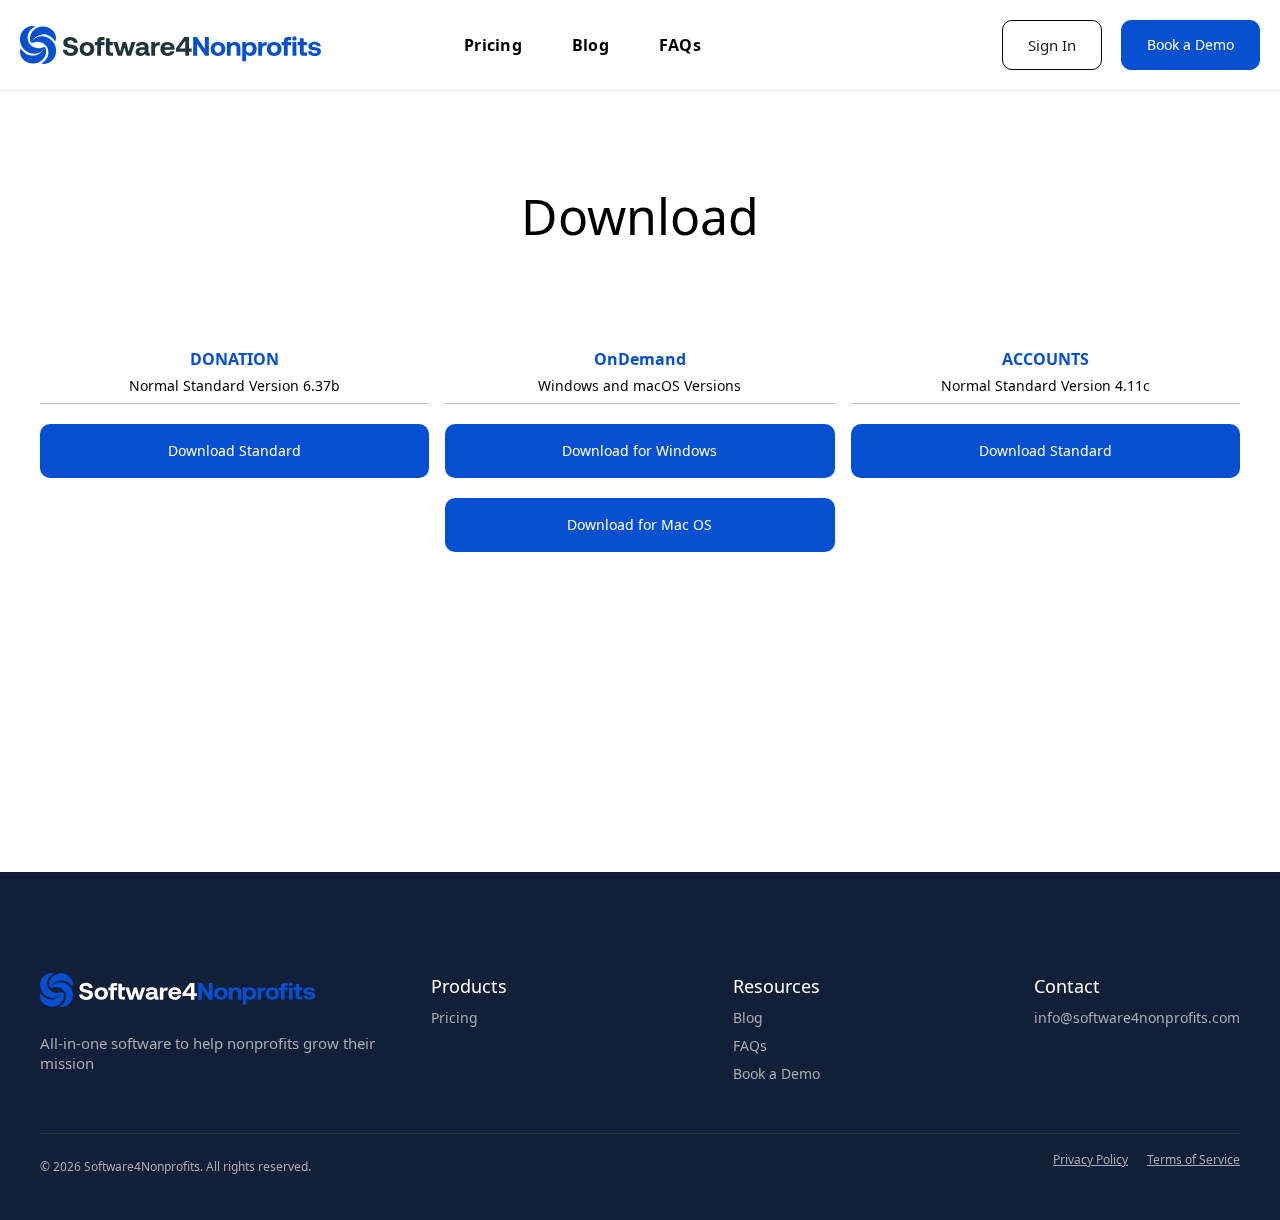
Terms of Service (1193, 1161)
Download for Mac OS (639, 524)
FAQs (680, 45)
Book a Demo (1190, 44)
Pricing (493, 45)
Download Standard (234, 450)
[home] (170, 45)
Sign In (1052, 45)
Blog (590, 45)
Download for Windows (639, 450)
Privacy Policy (1090, 1161)
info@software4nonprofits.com (1137, 1018)
